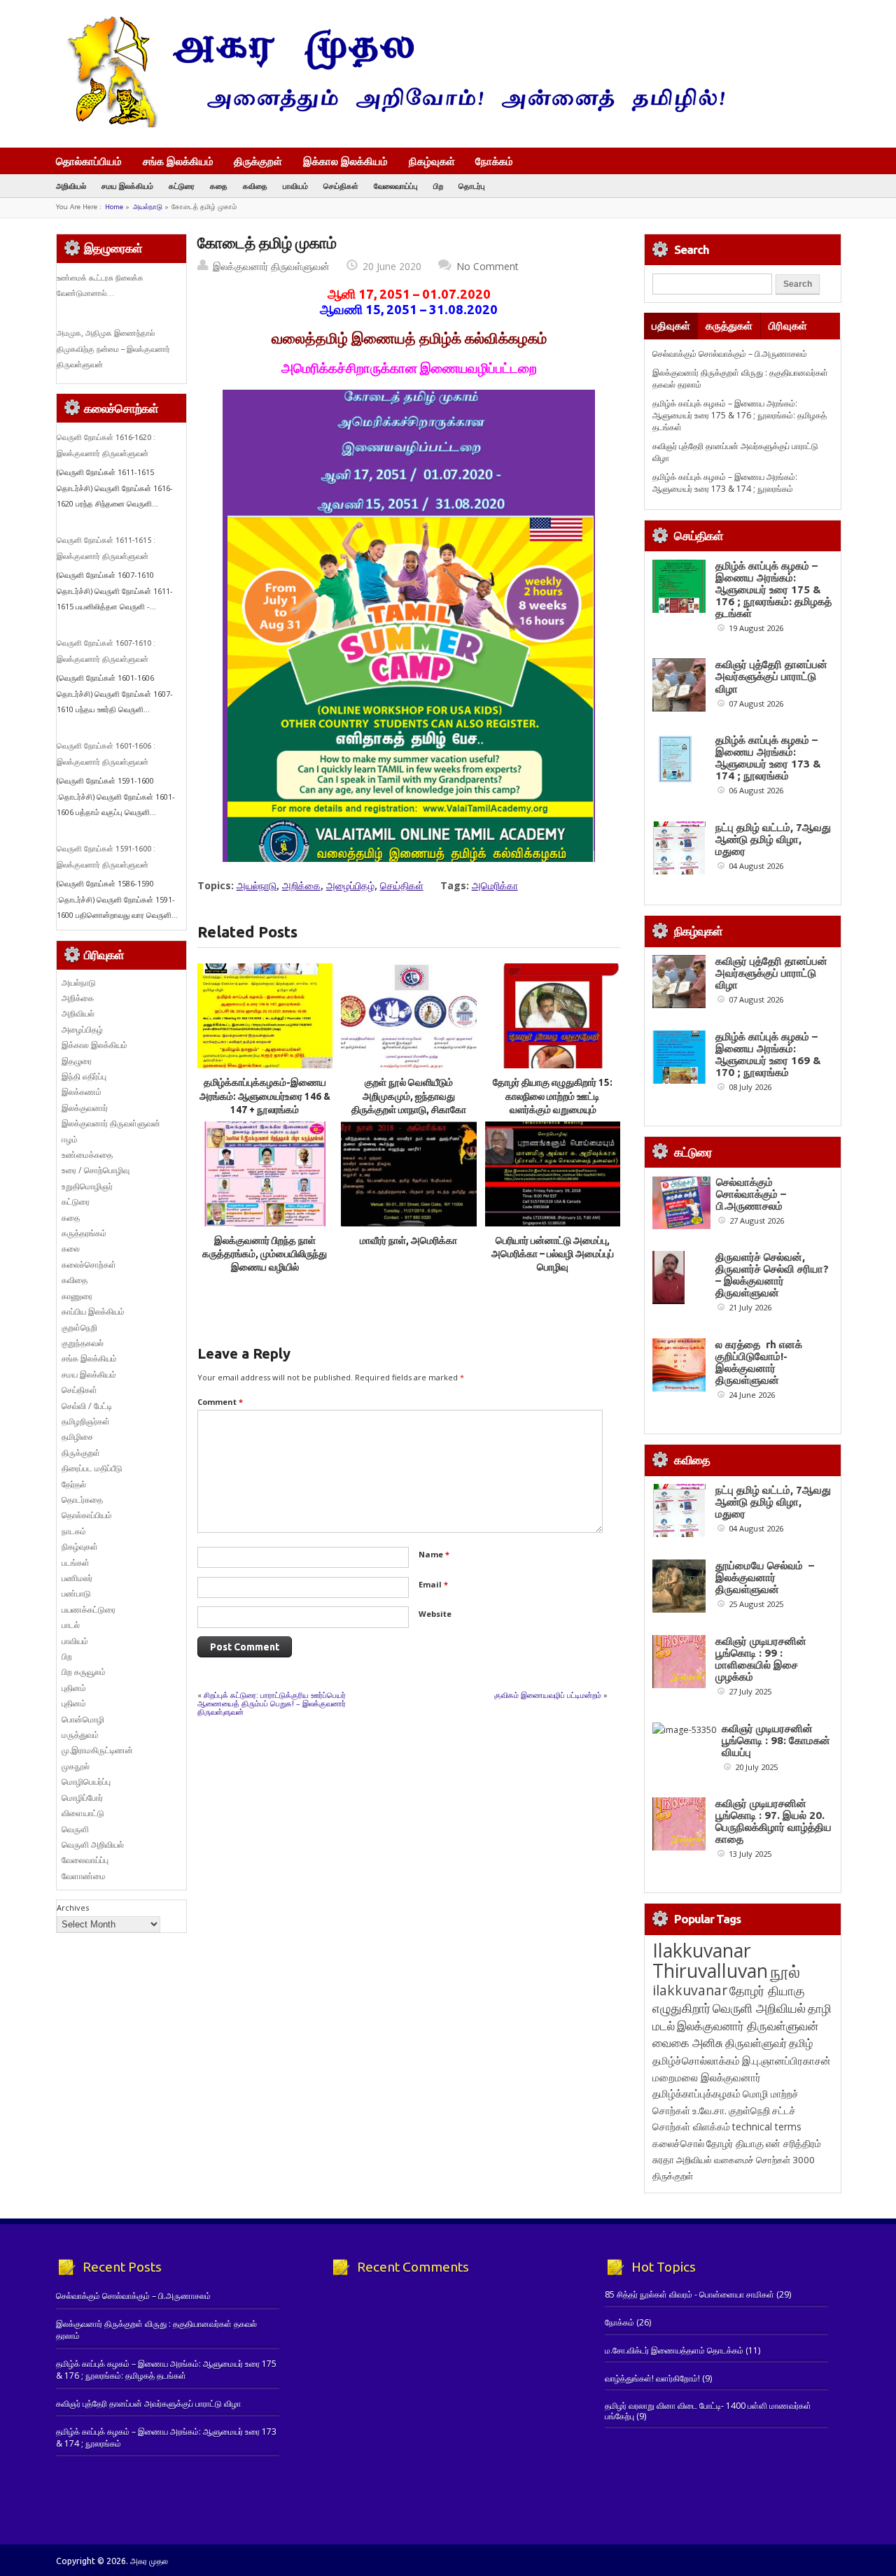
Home (114, 207)
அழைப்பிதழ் (350, 885)
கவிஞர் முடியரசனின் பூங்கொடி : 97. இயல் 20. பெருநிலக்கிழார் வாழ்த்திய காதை (773, 1821)
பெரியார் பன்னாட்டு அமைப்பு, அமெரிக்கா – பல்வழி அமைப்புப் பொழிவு (553, 1254)
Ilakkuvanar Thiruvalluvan (710, 1960)
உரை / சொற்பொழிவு (96, 1170)
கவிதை (255, 186)
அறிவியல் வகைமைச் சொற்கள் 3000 (745, 2160)
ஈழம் (70, 1139)
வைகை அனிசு (688, 2043)
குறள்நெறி (79, 1328)
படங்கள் (76, 1563)
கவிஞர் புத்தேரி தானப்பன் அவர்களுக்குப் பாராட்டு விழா (771, 676)
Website (435, 1614)
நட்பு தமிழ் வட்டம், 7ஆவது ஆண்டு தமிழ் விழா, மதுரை (773, 839)
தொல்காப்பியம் (89, 161)
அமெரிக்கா (495, 885)
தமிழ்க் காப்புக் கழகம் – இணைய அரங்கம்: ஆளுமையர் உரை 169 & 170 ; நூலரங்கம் (768, 1054)
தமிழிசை (77, 1437)
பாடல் (71, 1625)
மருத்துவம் (80, 1735)
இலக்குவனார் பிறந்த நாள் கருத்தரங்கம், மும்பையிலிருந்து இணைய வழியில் (265, 1254)
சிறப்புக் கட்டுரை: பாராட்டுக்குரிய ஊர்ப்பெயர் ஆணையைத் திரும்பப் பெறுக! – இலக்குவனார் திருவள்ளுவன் (272, 1703)
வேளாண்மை (84, 1876)
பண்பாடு (76, 1593)
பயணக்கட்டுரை (89, 1609)
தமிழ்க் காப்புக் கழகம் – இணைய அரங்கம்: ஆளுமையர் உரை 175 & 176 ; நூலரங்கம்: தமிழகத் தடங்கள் (740, 416)
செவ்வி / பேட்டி (87, 1406)
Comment (220, 1402)
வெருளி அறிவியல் (93, 1845)
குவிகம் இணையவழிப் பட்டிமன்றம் (548, 1695)
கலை (71, 1248)
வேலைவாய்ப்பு (396, 186)
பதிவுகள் (671, 326)
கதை (219, 186)
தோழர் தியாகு (735, 2143)
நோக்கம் (494, 162)
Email (433, 1584)
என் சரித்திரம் (793, 2143)
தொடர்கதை (82, 1500)
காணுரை (77, 1296)
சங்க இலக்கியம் (178, 161)
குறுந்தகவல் (83, 1343)
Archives (73, 1908)
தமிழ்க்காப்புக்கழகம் (696, 2094)
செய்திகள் (341, 186)
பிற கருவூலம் (84, 1672)
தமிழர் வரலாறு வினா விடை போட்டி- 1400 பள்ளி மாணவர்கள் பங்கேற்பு (708, 2411)
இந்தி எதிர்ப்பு (84, 1076)
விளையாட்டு (83, 1813)
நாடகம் (74, 1531)
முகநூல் (76, 1766)
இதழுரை (77, 1061)
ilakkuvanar (690, 1990)
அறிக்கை (301, 885)
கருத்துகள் (729, 326)
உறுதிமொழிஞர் (87, 1186)
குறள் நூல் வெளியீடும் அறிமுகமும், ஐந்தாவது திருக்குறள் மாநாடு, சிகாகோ (409, 1096)
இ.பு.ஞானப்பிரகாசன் (786, 2060)
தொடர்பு (472, 186)
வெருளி (75, 1829)
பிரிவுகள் (788, 326)
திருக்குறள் (258, 161)
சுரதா (663, 2160)
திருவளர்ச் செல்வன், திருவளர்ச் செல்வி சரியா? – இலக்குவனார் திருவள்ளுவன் (772, 1275)
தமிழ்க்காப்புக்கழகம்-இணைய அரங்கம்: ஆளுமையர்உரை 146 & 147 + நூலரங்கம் (265, 1096)
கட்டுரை (182, 186)
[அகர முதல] (390, 124)
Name (434, 1554)
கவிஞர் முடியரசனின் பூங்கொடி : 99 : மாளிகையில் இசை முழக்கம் (761, 1659)
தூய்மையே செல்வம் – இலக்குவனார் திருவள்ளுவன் (765, 1577)
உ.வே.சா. (709, 2110)
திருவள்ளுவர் (756, 2043)
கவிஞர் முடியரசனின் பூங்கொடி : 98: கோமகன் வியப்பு (776, 1740)
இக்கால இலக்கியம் (345, 161)
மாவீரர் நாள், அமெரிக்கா (408, 1240)
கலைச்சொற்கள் (89, 1265)
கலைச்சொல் (678, 2143)
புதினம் (74, 1688)
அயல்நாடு (148, 207)
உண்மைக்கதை (87, 1155)
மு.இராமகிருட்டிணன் (97, 1750)
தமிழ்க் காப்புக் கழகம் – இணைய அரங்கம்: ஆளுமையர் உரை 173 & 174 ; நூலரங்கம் (725, 483)
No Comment (488, 266)
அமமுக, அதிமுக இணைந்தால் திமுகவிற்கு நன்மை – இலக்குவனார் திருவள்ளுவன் (113, 349)
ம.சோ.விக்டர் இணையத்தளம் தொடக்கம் (674, 2350)
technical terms (767, 2126)
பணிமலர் (77, 1578)
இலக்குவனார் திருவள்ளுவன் (271, 266)
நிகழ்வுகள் (432, 161)
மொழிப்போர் (82, 1798)
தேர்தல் (74, 1484)
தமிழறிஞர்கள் (86, 1421)
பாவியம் (295, 186)
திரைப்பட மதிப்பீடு (92, 1468)
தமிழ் (801, 2043)
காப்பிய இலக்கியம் (93, 1311)
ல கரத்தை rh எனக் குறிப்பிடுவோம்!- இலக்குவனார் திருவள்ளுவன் (759, 1362)
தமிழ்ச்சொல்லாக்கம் (696, 2060)
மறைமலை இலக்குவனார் (707, 2077)
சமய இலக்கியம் (127, 186)
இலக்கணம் (82, 1092)
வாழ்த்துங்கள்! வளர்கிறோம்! (652, 2378)
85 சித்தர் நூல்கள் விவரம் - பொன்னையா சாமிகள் (689, 2294)
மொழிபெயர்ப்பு (86, 1782)
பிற (438, 186)
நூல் (785, 1971)
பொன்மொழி (83, 1719)
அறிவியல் (71, 186)
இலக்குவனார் (85, 1108)
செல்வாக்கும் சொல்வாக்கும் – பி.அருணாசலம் (730, 354)
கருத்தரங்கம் (84, 1233)
